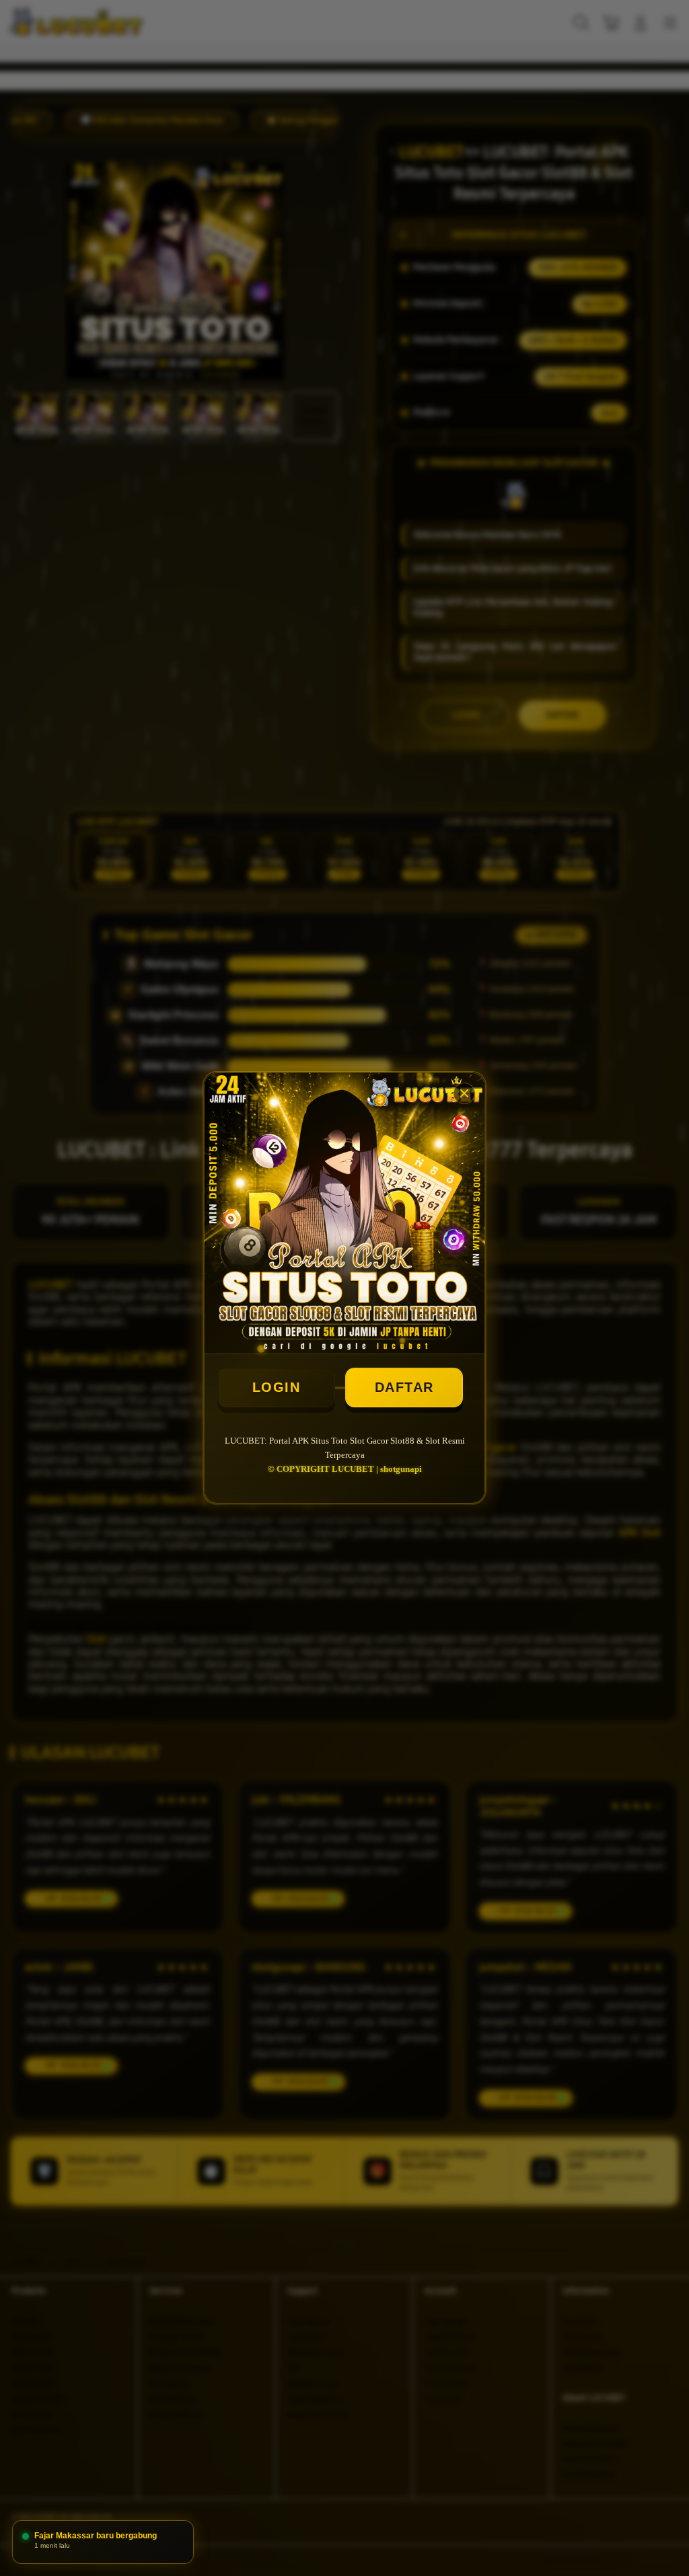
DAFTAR (404, 1387)
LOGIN (277, 1387)
